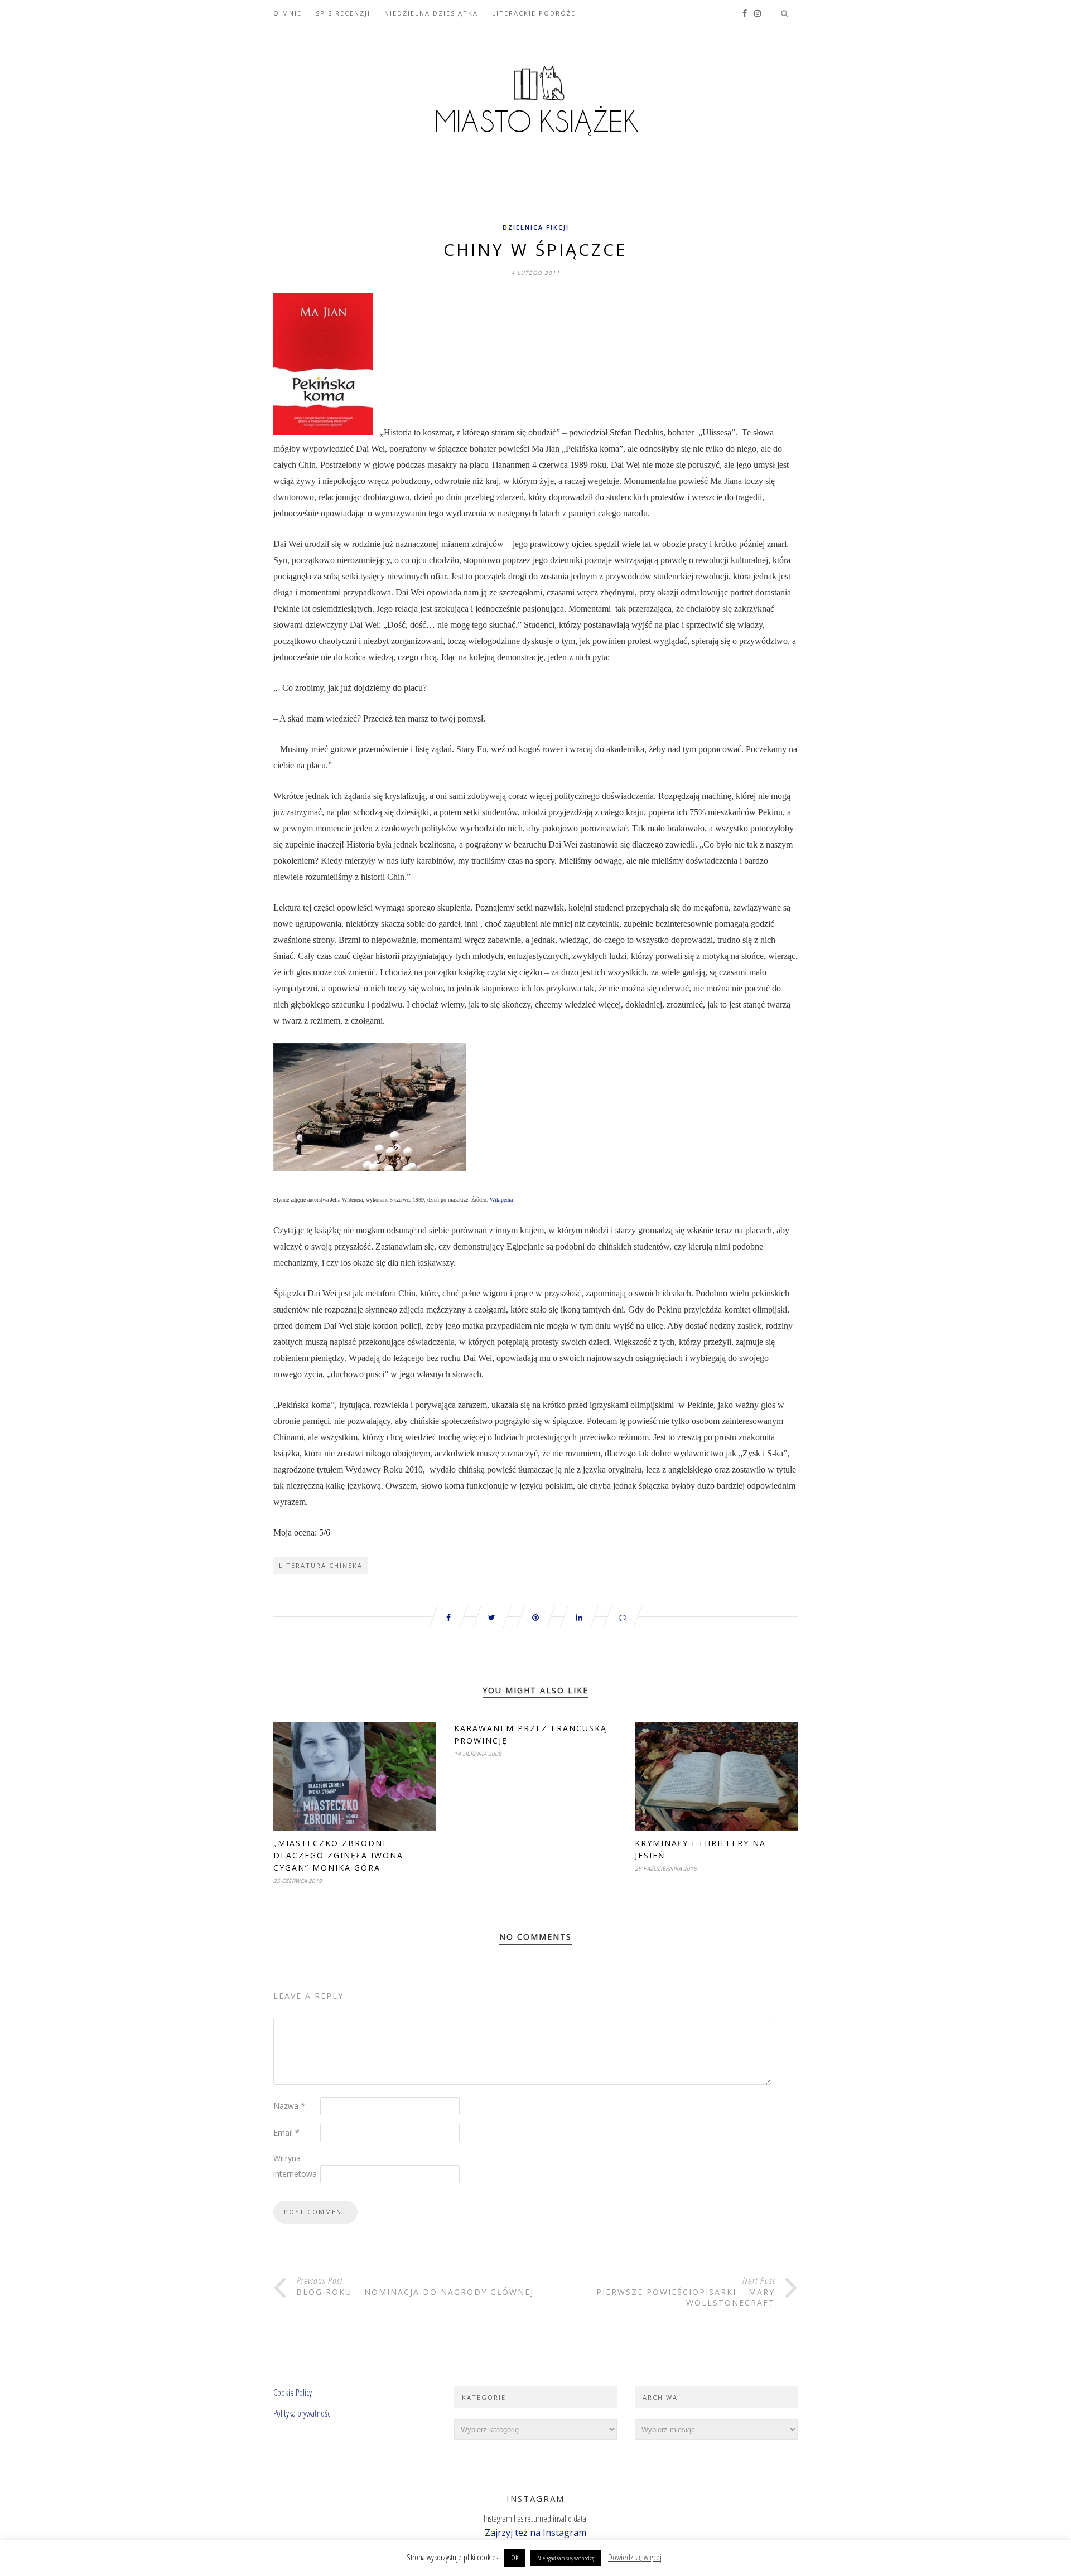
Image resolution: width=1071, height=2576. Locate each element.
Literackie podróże (534, 13)
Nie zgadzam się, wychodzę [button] (566, 2558)
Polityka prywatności (303, 2413)
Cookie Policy (293, 2393)
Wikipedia (501, 1200)
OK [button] (515, 2558)
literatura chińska (321, 1565)
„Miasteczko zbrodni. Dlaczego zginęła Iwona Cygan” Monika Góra (338, 1855)
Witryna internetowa (295, 2166)
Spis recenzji (343, 13)
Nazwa (289, 2106)
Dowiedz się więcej (635, 2557)
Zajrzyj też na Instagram (535, 2533)
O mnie (288, 13)
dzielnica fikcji (536, 227)
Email (286, 2132)
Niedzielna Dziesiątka (431, 13)
